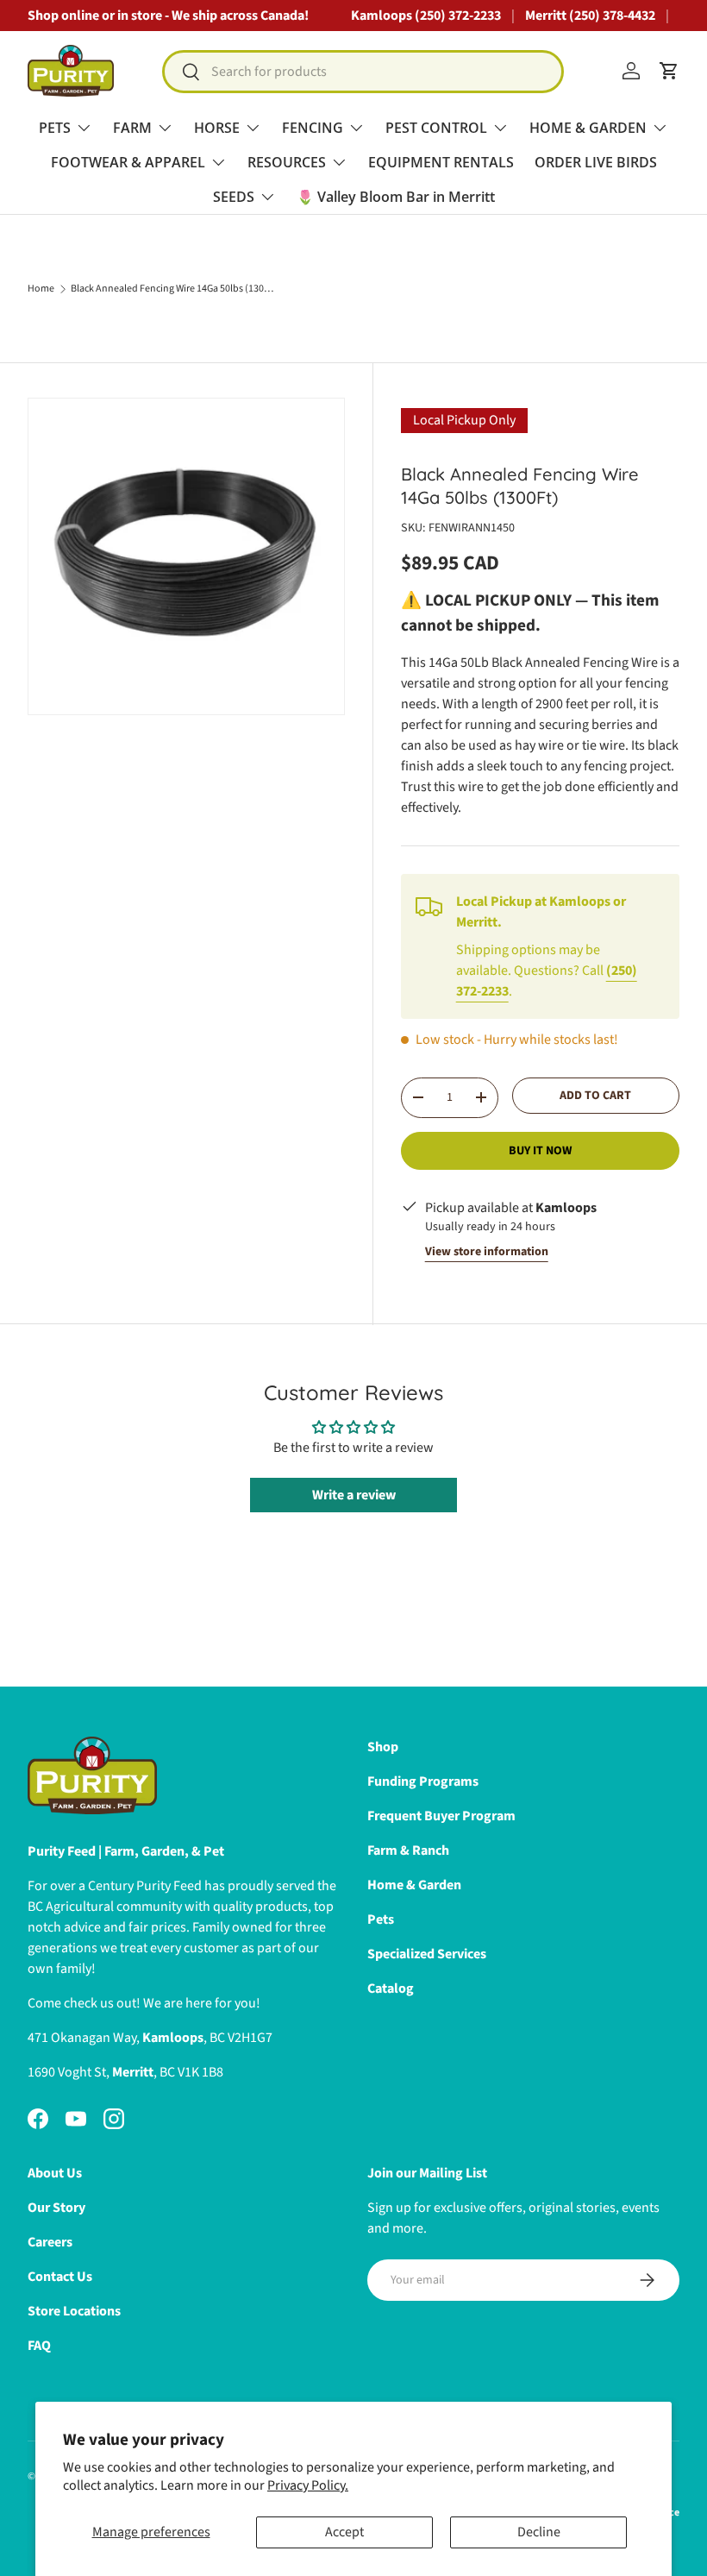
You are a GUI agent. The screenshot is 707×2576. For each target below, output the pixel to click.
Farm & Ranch (408, 1850)
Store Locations (74, 2311)
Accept (344, 2532)
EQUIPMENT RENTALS (441, 162)
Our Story (56, 2208)
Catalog (391, 1989)
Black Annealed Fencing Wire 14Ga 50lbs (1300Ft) (174, 289)
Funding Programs (423, 1781)
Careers (50, 2242)
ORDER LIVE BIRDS (596, 162)
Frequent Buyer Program (441, 1816)
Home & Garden (414, 1885)
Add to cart (595, 1096)
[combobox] (363, 72)
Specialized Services (427, 1954)
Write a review (354, 1495)
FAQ (39, 2346)
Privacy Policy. (308, 2485)
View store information (487, 1252)
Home (41, 289)
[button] (669, 71)
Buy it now (540, 1151)
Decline (539, 2532)
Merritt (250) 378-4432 (590, 16)
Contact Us (60, 2277)
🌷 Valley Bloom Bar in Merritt (396, 197)
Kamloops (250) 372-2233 (426, 16)
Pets (381, 1919)
